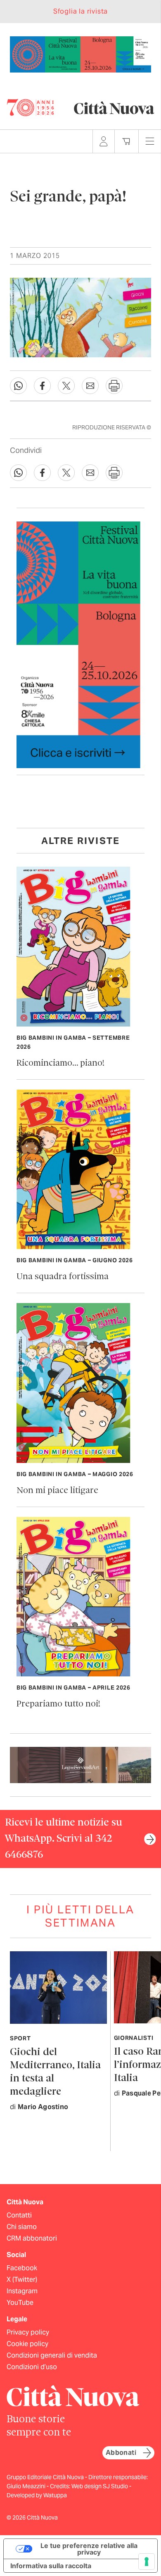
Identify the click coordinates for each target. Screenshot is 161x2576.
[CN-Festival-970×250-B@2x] (80, 54)
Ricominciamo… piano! (60, 1063)
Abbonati (121, 2453)
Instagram (22, 2291)
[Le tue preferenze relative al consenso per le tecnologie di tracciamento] (147, 2562)
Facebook (22, 2268)
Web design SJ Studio (100, 2486)
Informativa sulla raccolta (51, 2566)
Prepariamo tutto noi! (58, 1704)
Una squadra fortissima (63, 1277)
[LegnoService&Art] (80, 1764)
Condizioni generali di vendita (52, 2355)
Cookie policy (27, 2344)
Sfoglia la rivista (80, 11)
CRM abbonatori (32, 2238)
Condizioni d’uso (32, 2367)
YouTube (20, 2303)
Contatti (19, 2215)
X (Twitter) (22, 2279)
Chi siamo (22, 2227)
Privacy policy (28, 2332)
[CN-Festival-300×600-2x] (78, 644)
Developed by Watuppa (37, 2495)
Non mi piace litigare (57, 1491)
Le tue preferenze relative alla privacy (89, 2549)
